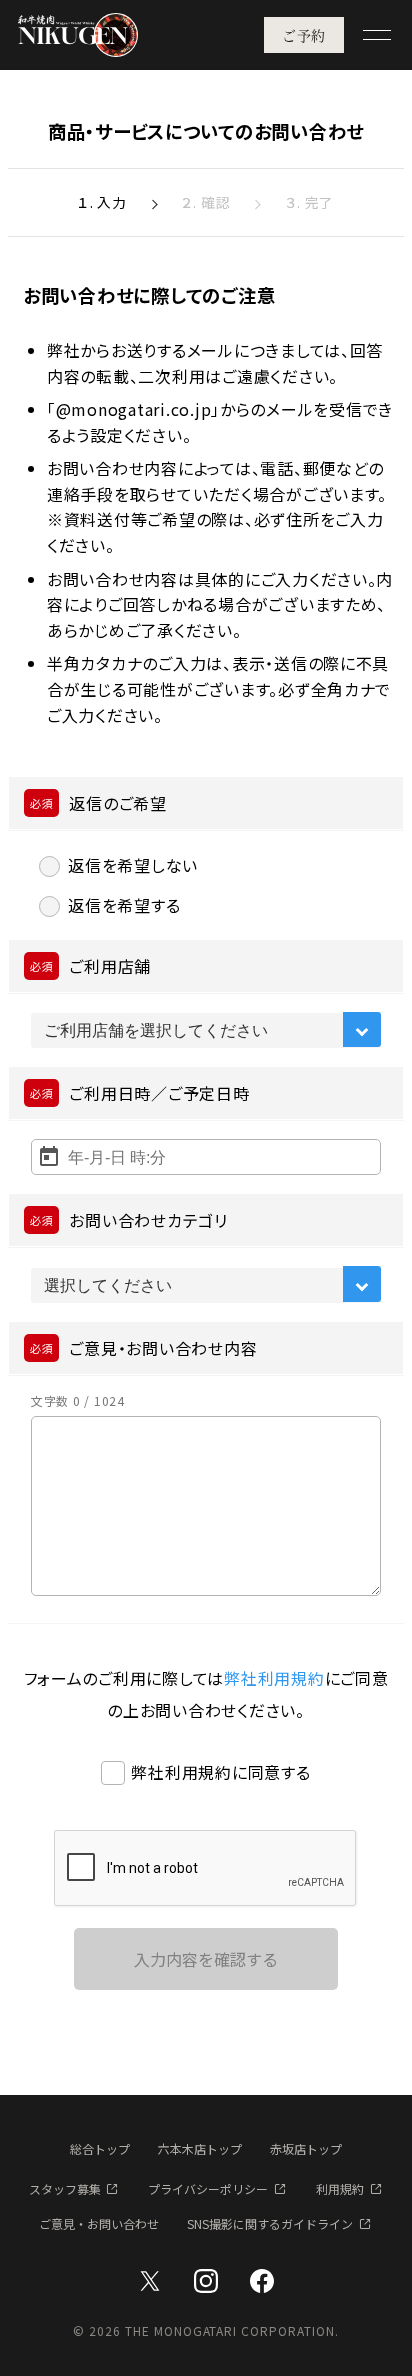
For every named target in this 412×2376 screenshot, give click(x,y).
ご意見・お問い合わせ (99, 2223)
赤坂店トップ (306, 2148)
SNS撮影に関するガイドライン (270, 2223)
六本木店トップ (200, 2148)
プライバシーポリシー (208, 2188)
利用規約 (340, 2188)
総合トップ (100, 2148)
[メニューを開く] (377, 35)
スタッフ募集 (65, 2188)
